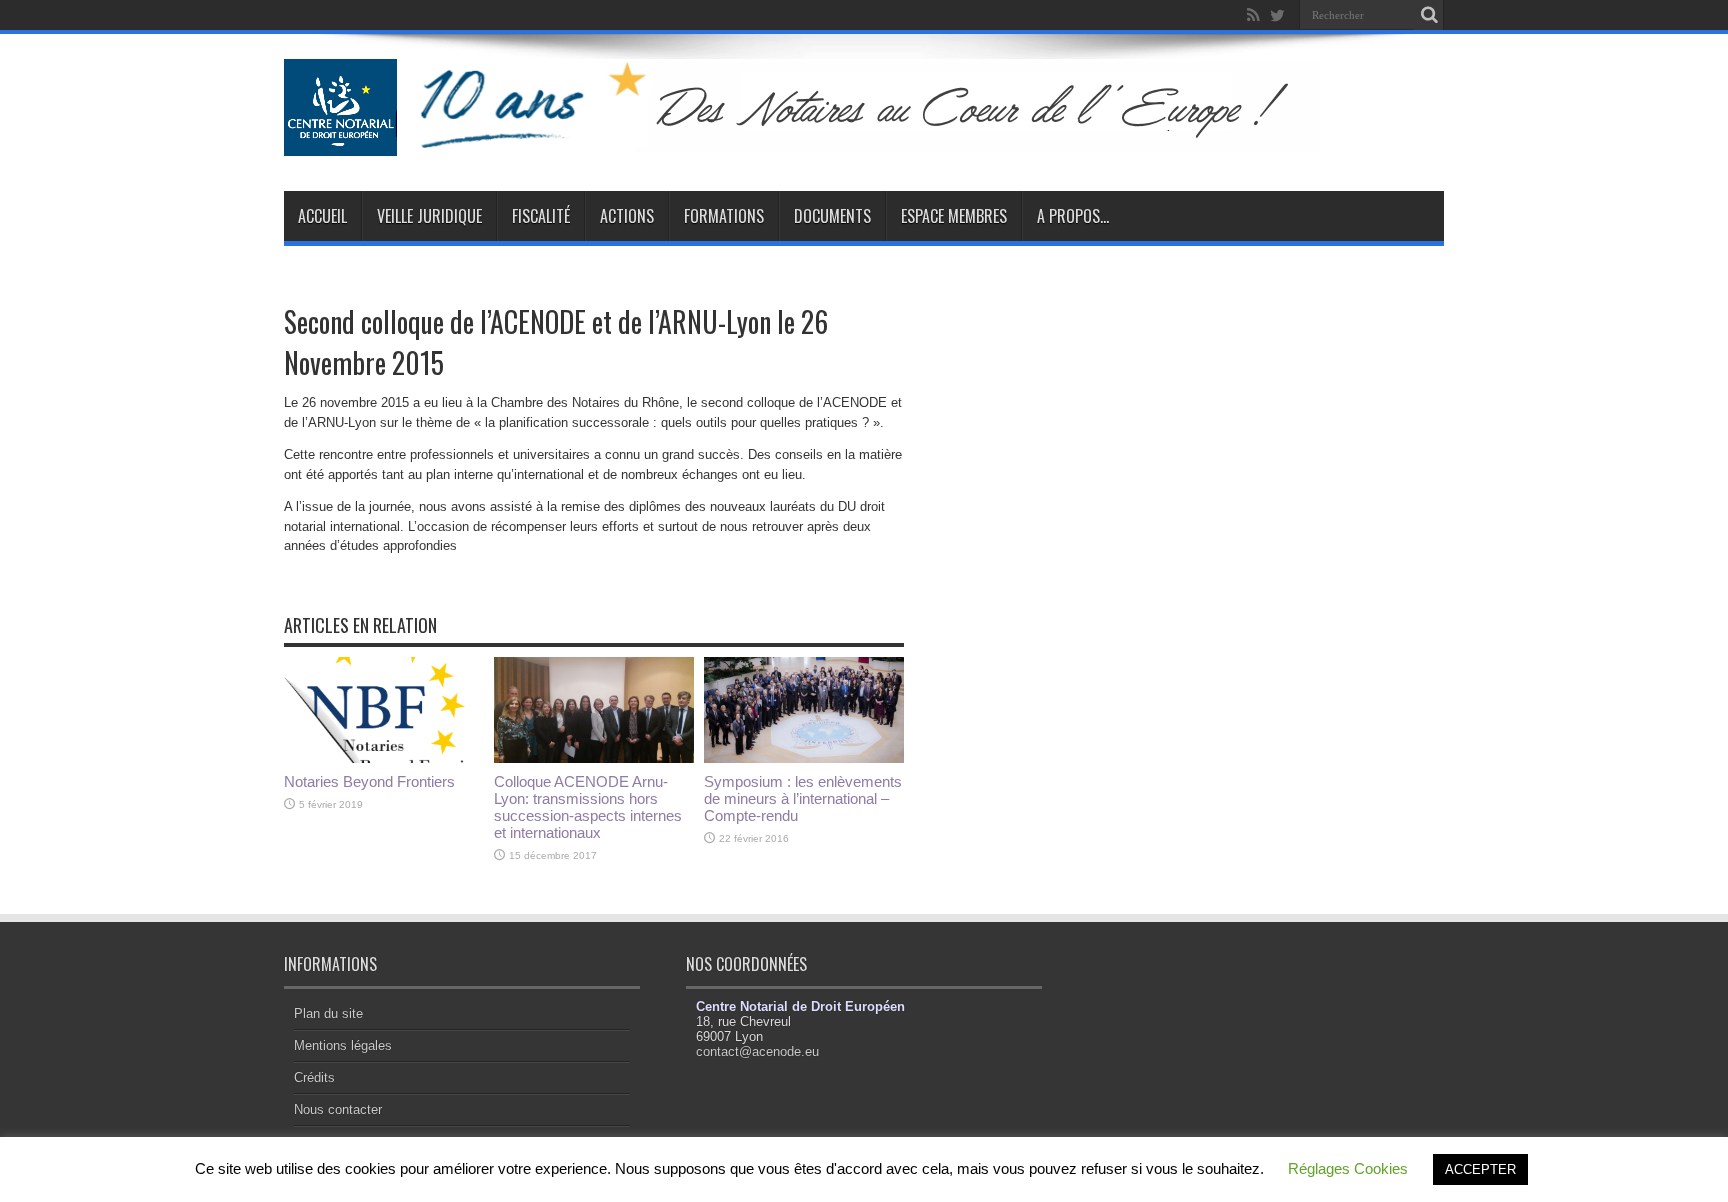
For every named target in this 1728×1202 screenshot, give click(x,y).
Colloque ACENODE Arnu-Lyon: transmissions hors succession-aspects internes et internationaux (588, 807)
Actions (627, 216)
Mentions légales (343, 1045)
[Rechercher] (1429, 15)
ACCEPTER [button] (1480, 1169)
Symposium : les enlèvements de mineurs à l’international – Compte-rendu (803, 798)
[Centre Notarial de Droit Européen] (822, 141)
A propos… (1073, 216)
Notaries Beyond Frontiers (369, 781)
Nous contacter (338, 1109)
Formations (724, 216)
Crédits (314, 1077)
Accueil (322, 216)
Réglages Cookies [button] (1348, 1168)
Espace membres (954, 216)
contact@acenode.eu (757, 1051)
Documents (832, 216)
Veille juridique (429, 216)
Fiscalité (541, 216)
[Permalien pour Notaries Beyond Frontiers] (384, 758)
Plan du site (328, 1013)
